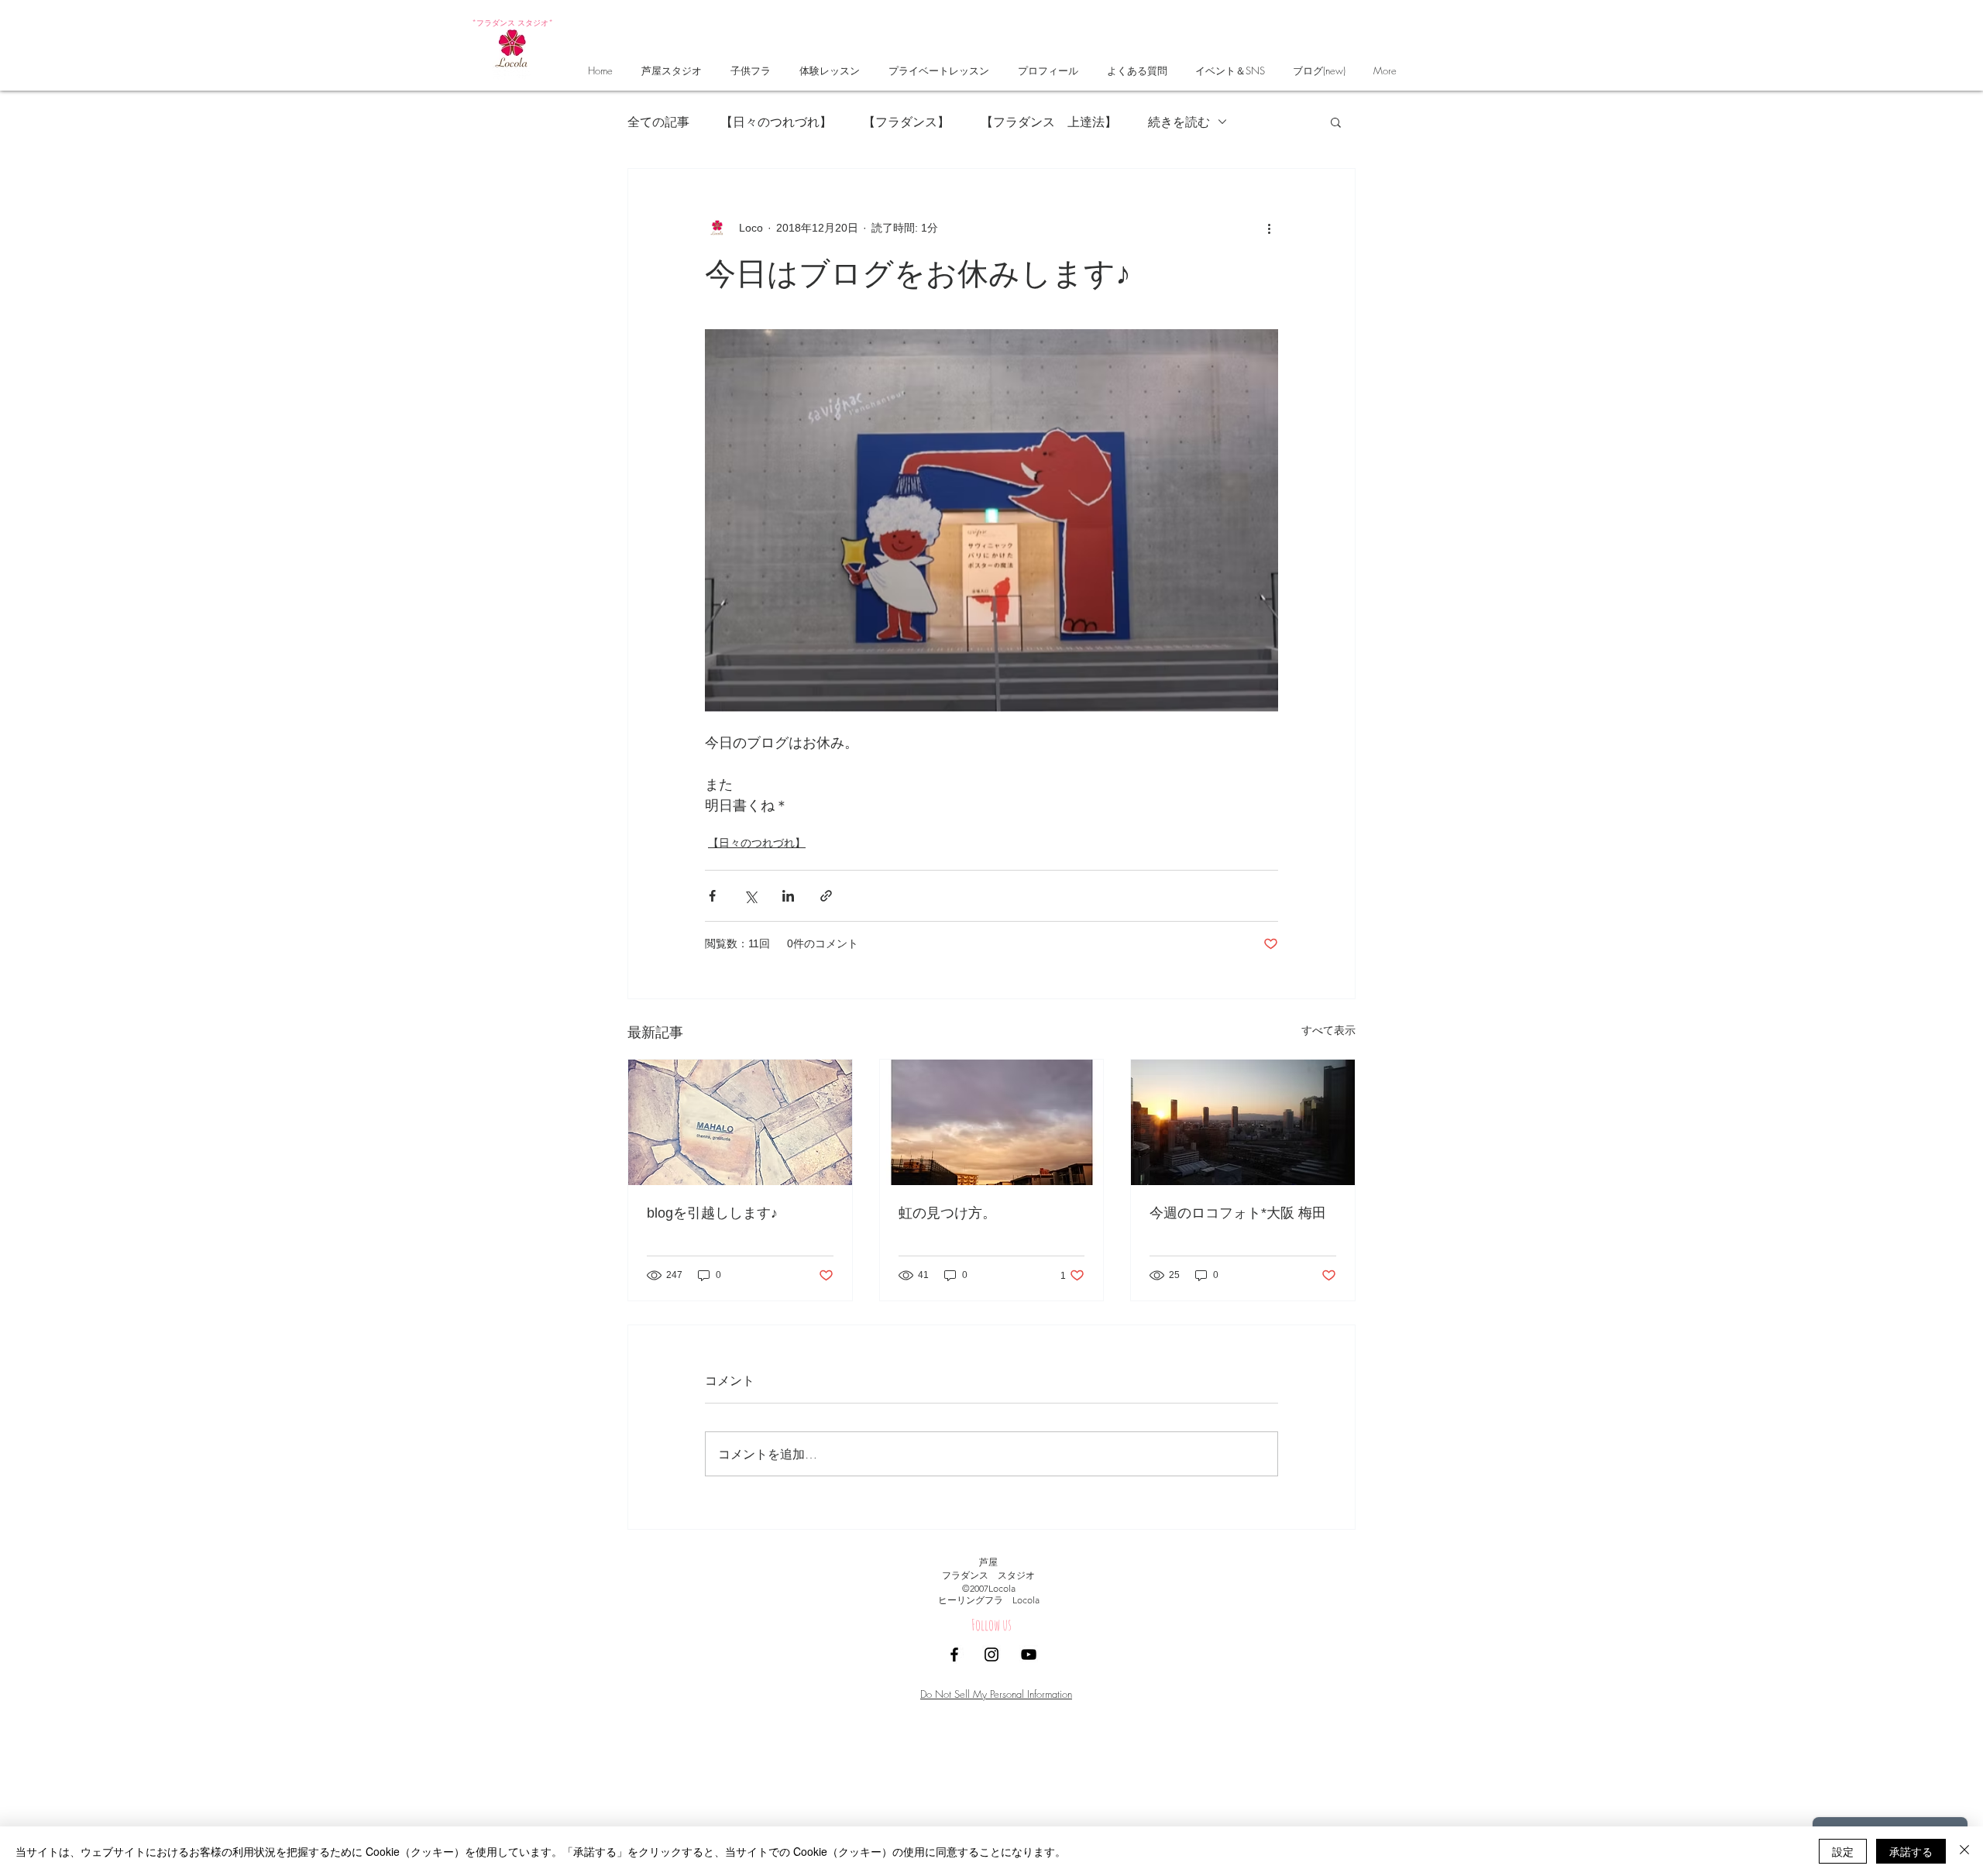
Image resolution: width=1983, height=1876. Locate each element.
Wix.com (1096, 1678)
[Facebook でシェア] (712, 896)
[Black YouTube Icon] (1029, 1654)
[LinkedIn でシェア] (788, 896)
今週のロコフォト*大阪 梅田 (1238, 1213)
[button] (1336, 122)
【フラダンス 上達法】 (1049, 121)
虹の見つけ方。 (947, 1213)
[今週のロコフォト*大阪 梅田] (1243, 1122)
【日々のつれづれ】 (776, 121)
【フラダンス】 (906, 121)
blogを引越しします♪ (712, 1213)
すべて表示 (1328, 1030)
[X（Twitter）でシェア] (750, 896)
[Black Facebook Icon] (954, 1654)
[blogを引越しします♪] (740, 1122)
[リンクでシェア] (826, 896)
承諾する (1911, 1851)
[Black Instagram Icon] (991, 1654)
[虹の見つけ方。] (992, 1122)
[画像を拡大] (991, 521)
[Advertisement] (465, 1766)
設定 (1843, 1851)
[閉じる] (1964, 1851)
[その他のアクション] (1269, 228)
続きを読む (1179, 121)
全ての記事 (658, 121)
